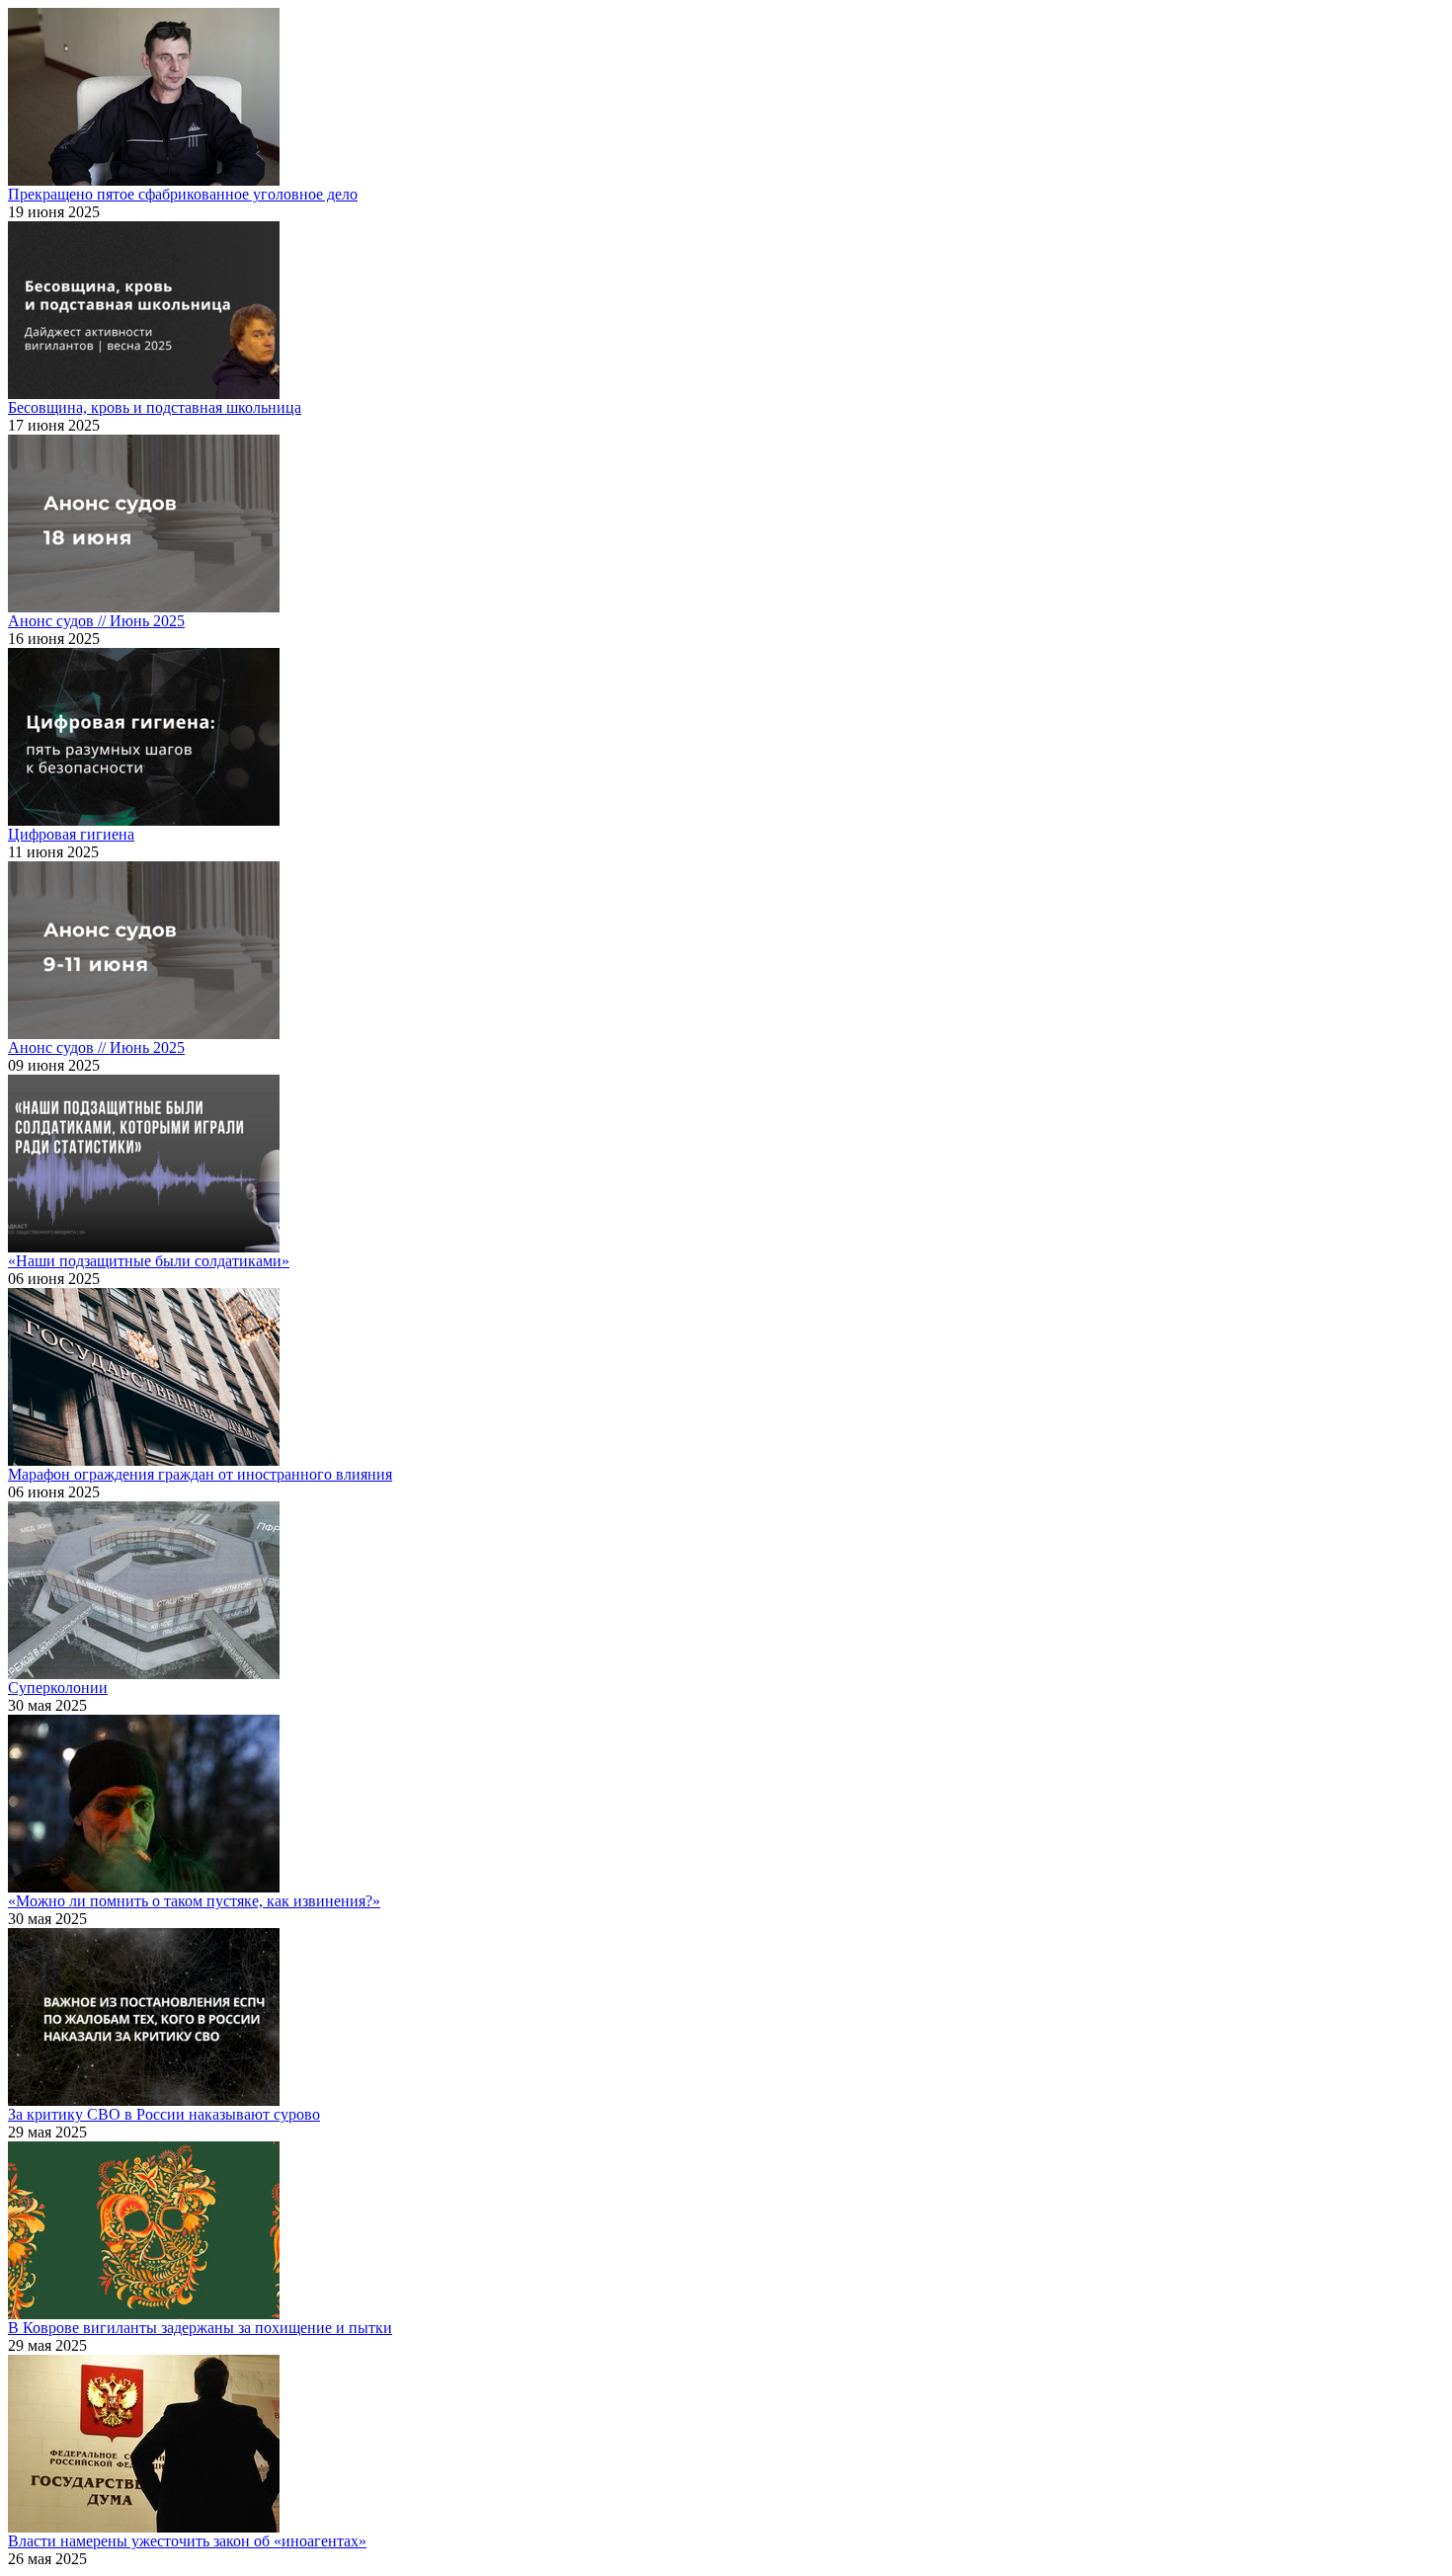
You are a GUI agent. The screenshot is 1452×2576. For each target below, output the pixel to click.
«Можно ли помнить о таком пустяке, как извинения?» (194, 1901)
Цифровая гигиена (71, 834)
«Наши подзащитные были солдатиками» (149, 1261)
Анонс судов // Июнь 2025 (96, 621)
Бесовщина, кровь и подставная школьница (155, 407)
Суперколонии (58, 1688)
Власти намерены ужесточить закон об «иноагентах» (187, 2541)
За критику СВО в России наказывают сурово (164, 2114)
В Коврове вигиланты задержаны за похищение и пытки (200, 2328)
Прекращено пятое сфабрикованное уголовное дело (183, 194)
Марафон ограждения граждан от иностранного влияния (200, 1474)
